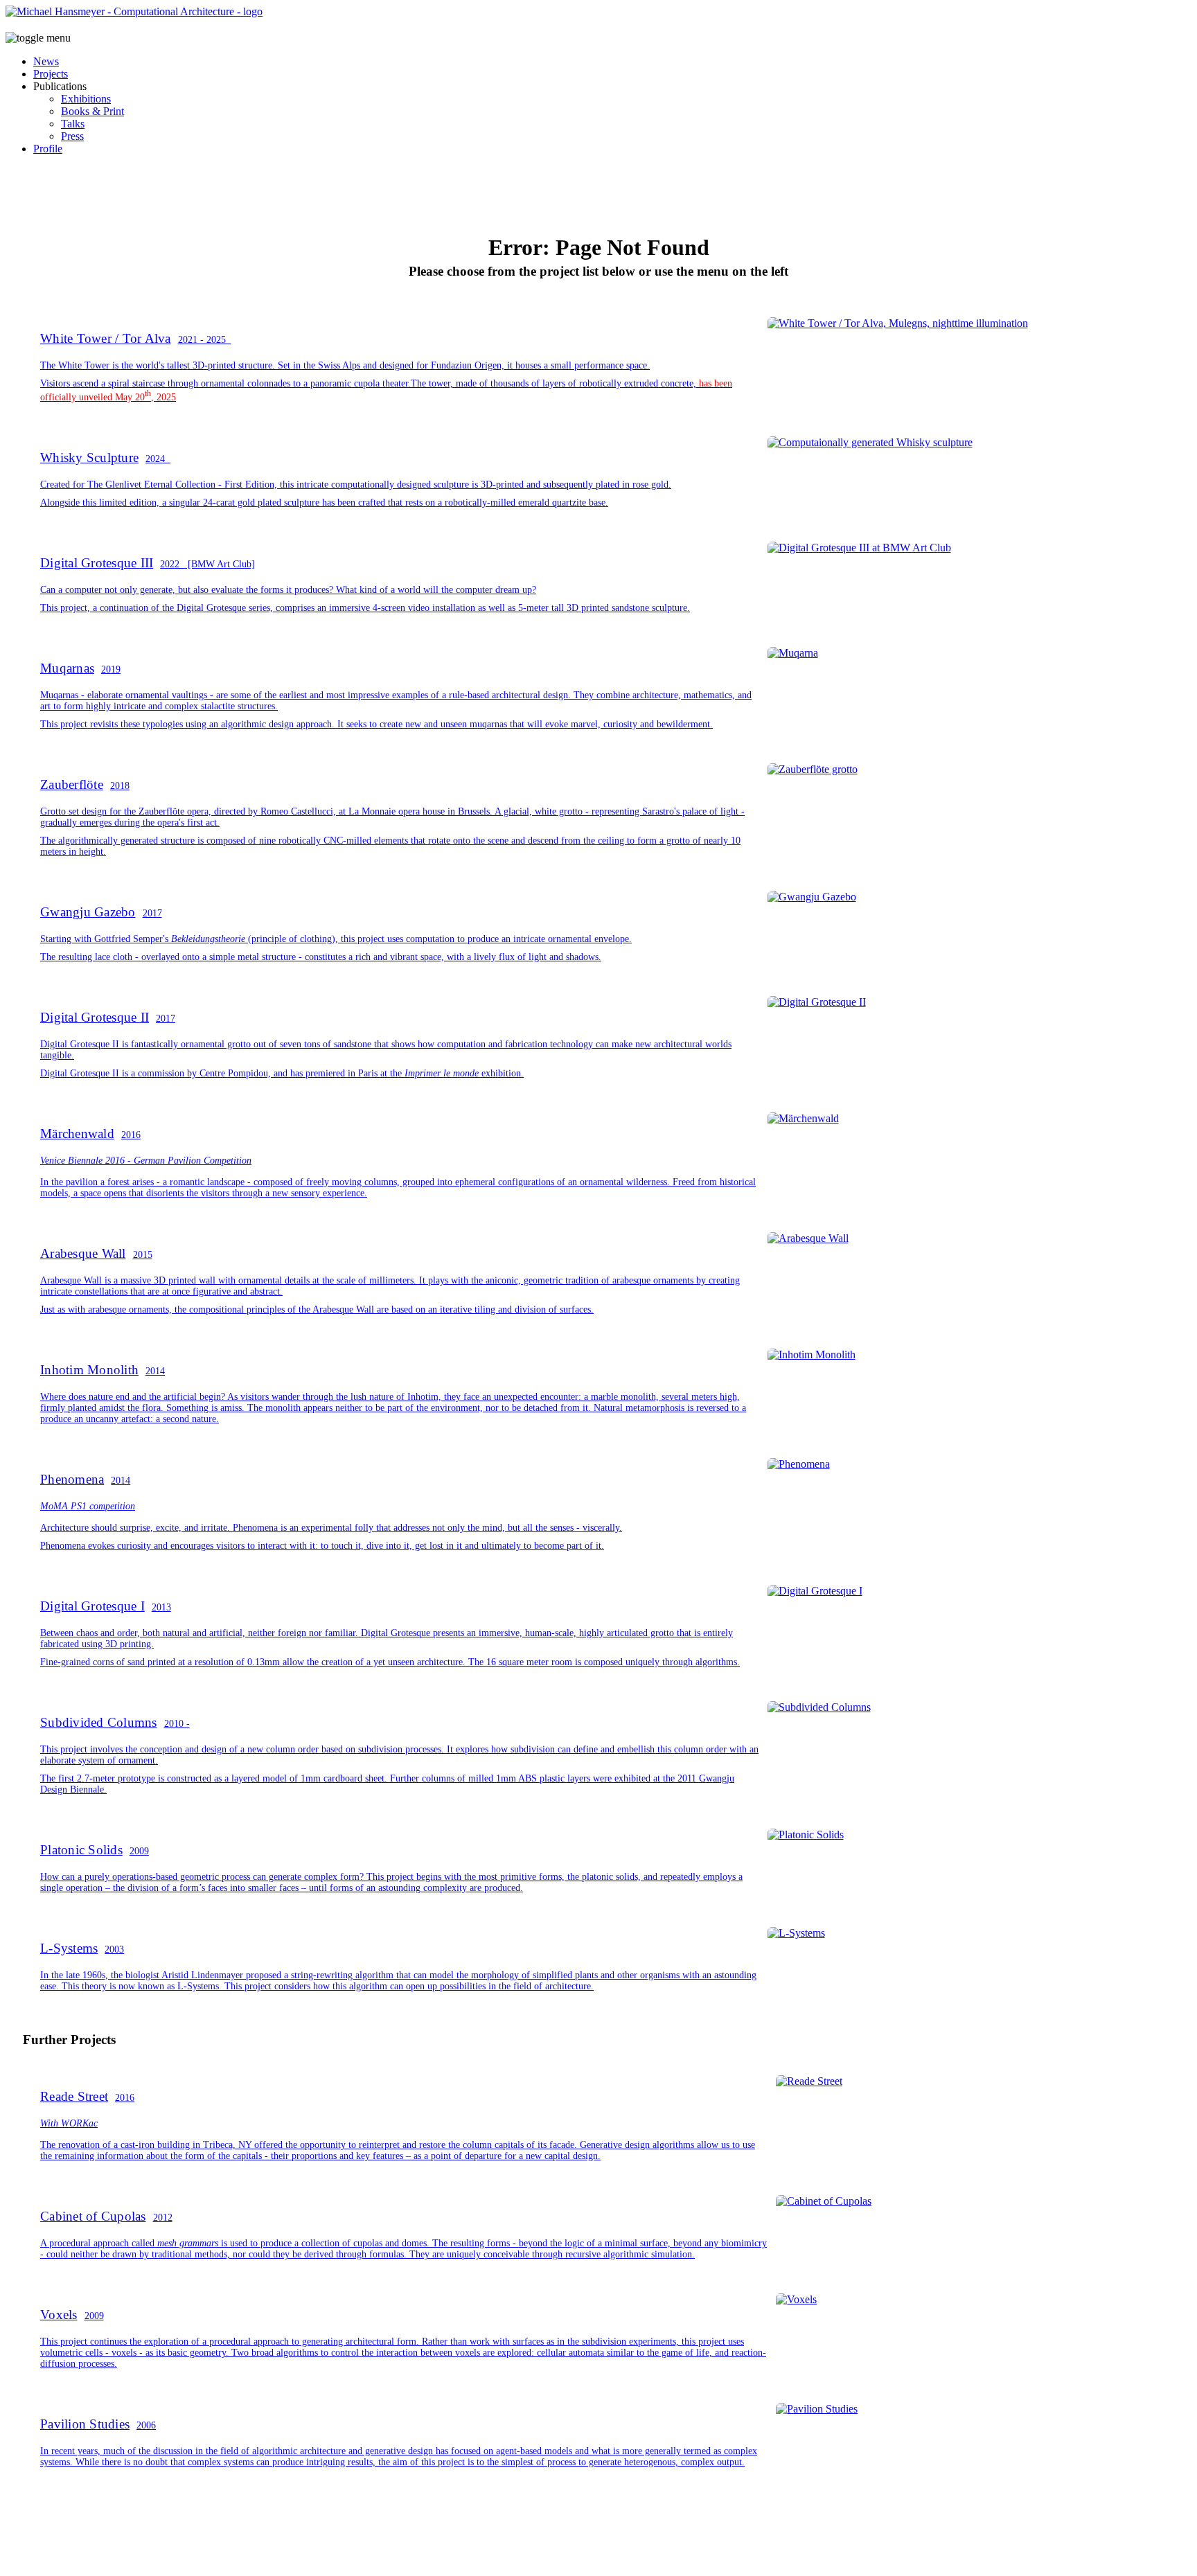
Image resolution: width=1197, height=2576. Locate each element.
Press (72, 136)
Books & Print (92, 111)
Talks (73, 124)
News (46, 61)
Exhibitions (86, 99)
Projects (51, 74)
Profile (48, 149)
